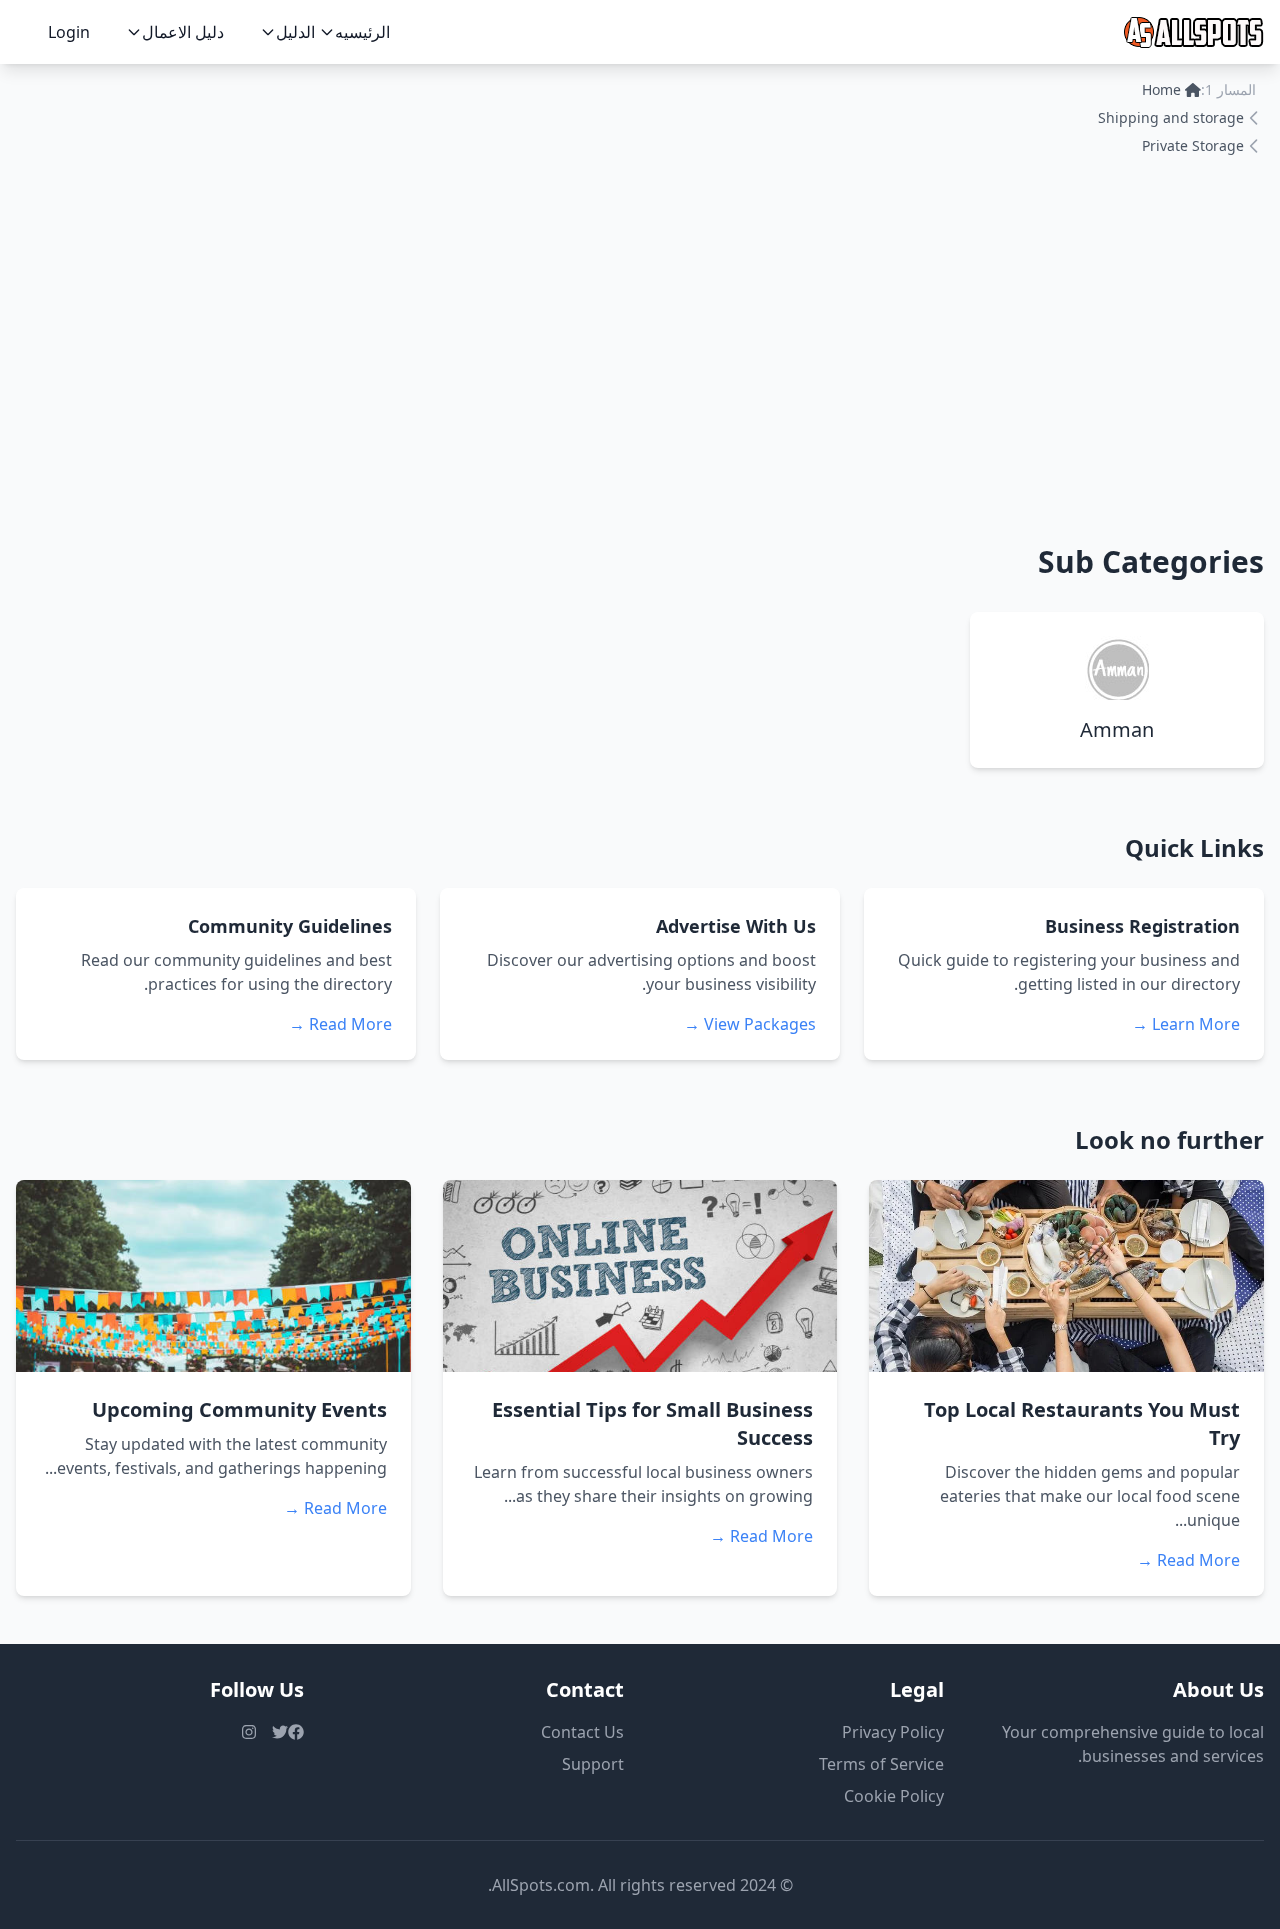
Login (69, 32)
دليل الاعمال (183, 32)
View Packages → (750, 1024)
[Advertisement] (640, 346)
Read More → (340, 1024)
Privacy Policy (893, 1732)
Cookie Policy (894, 1796)
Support (593, 1764)
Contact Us (582, 1732)
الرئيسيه (362, 32)
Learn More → (1186, 1024)
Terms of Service (881, 1764)
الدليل (295, 32)
